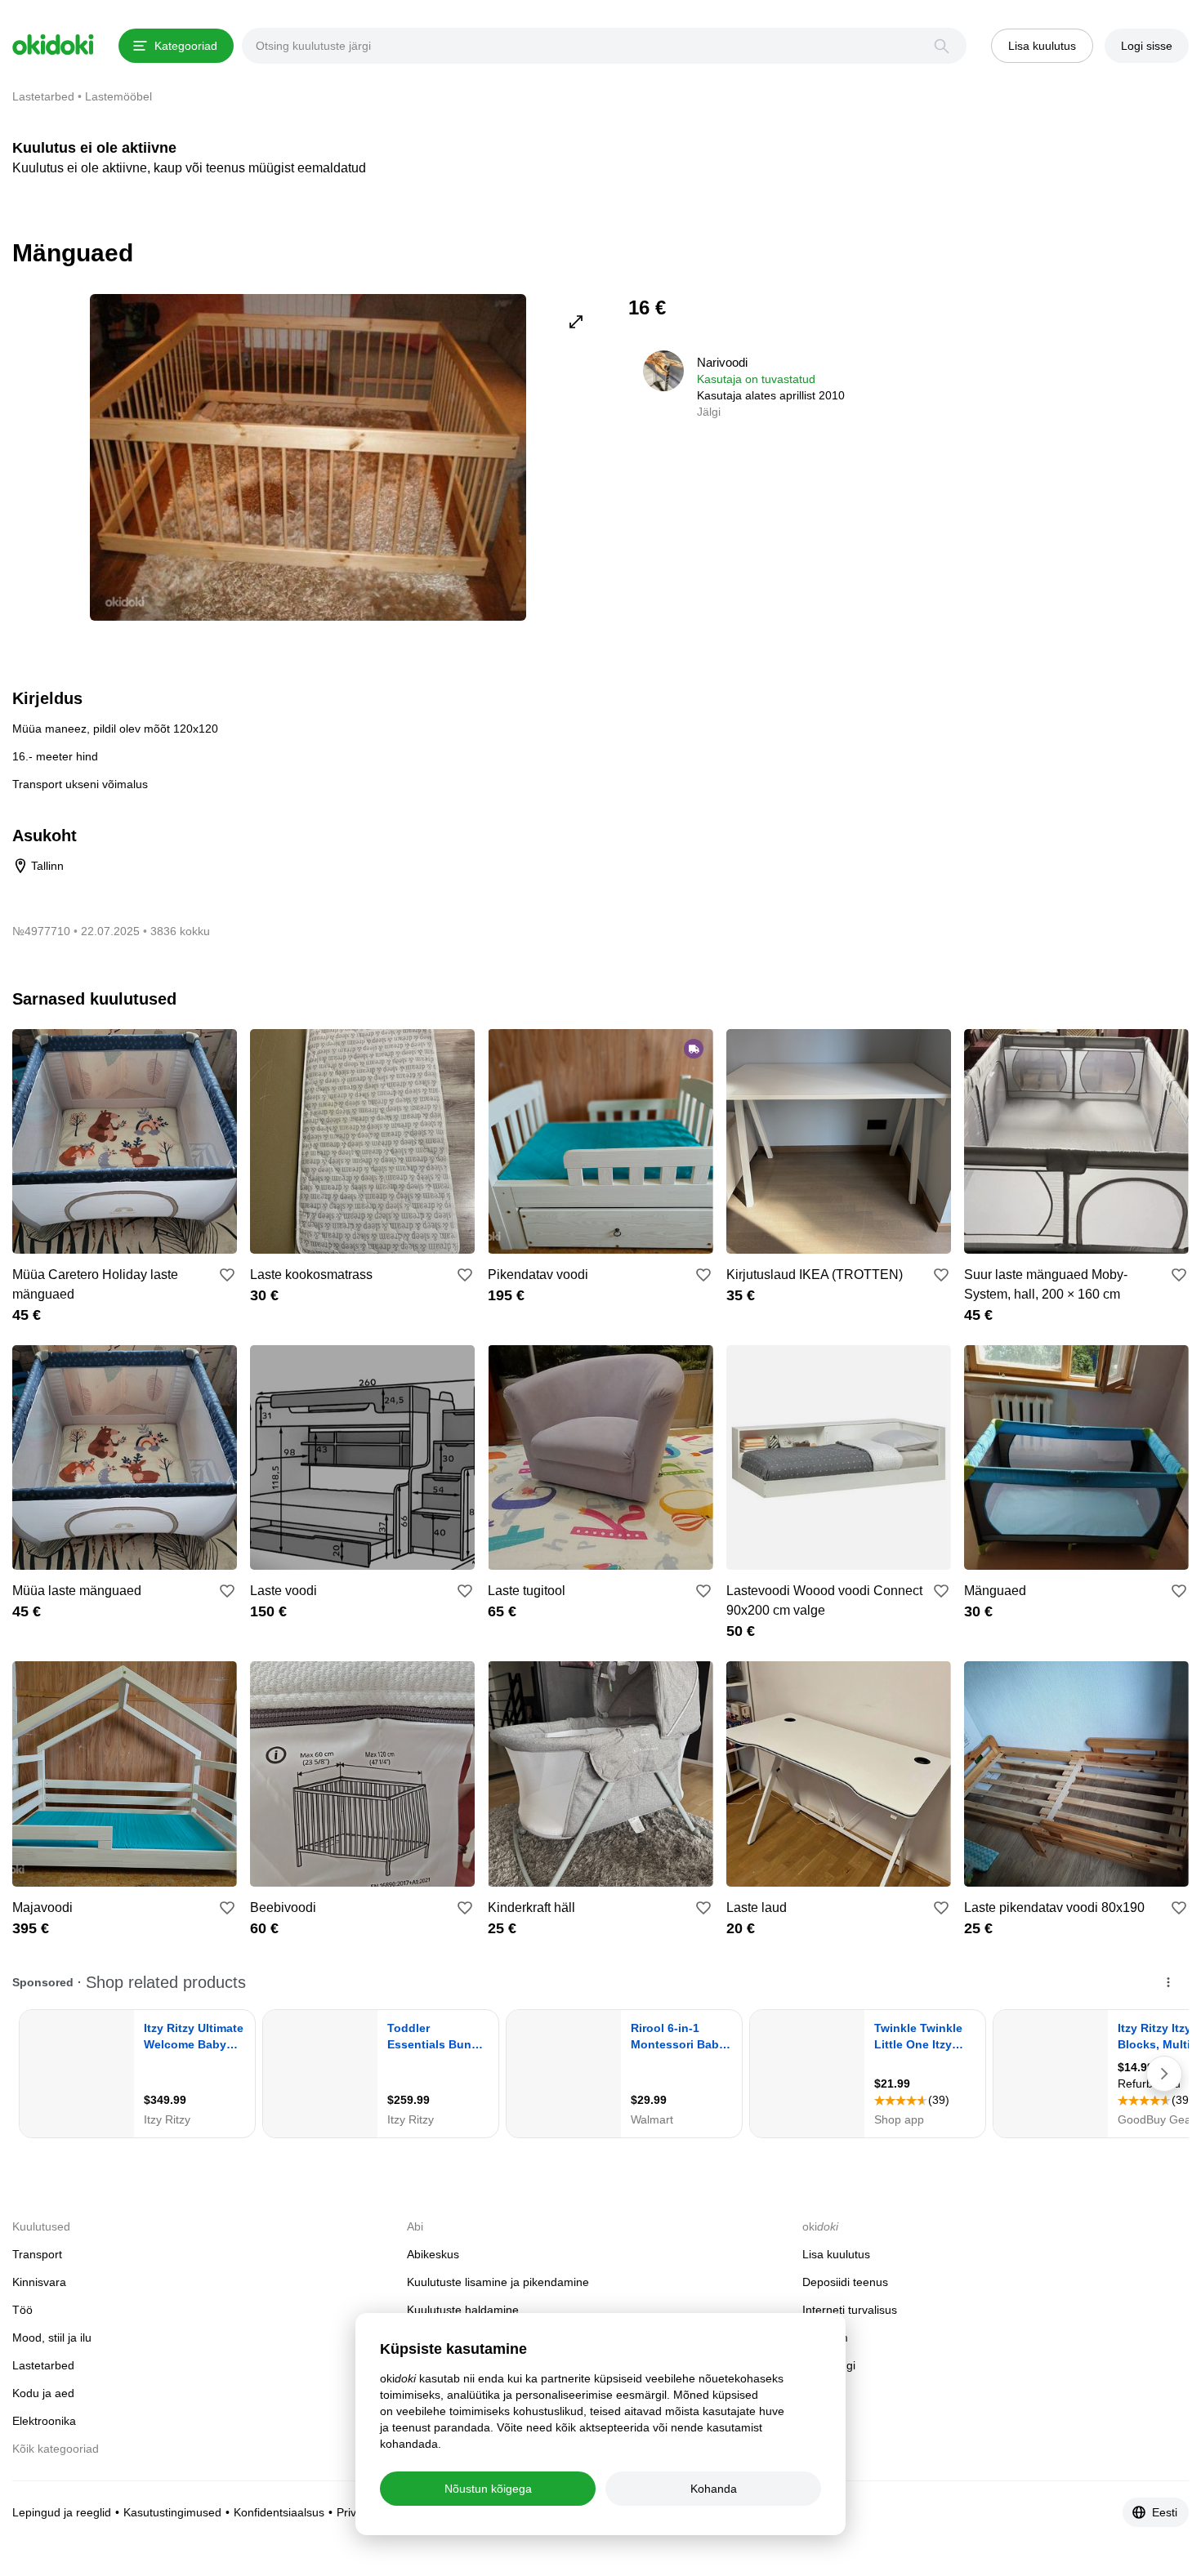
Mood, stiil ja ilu (52, 2338)
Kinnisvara (39, 2282)
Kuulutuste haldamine (463, 2310)
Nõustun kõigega (488, 2489)
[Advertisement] (1051, 408)
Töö (22, 2310)
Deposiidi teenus (845, 2282)
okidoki (53, 45)
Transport (37, 2254)
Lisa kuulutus (836, 2254)
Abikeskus (433, 2254)
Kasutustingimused (172, 2512)
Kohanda (714, 2489)
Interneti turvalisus (850, 2310)
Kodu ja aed (43, 2393)
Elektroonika (44, 2421)
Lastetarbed (43, 2365)
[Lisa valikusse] (227, 1275)
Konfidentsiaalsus (279, 2512)
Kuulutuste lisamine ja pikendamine (498, 2282)
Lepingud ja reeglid (62, 2512)
